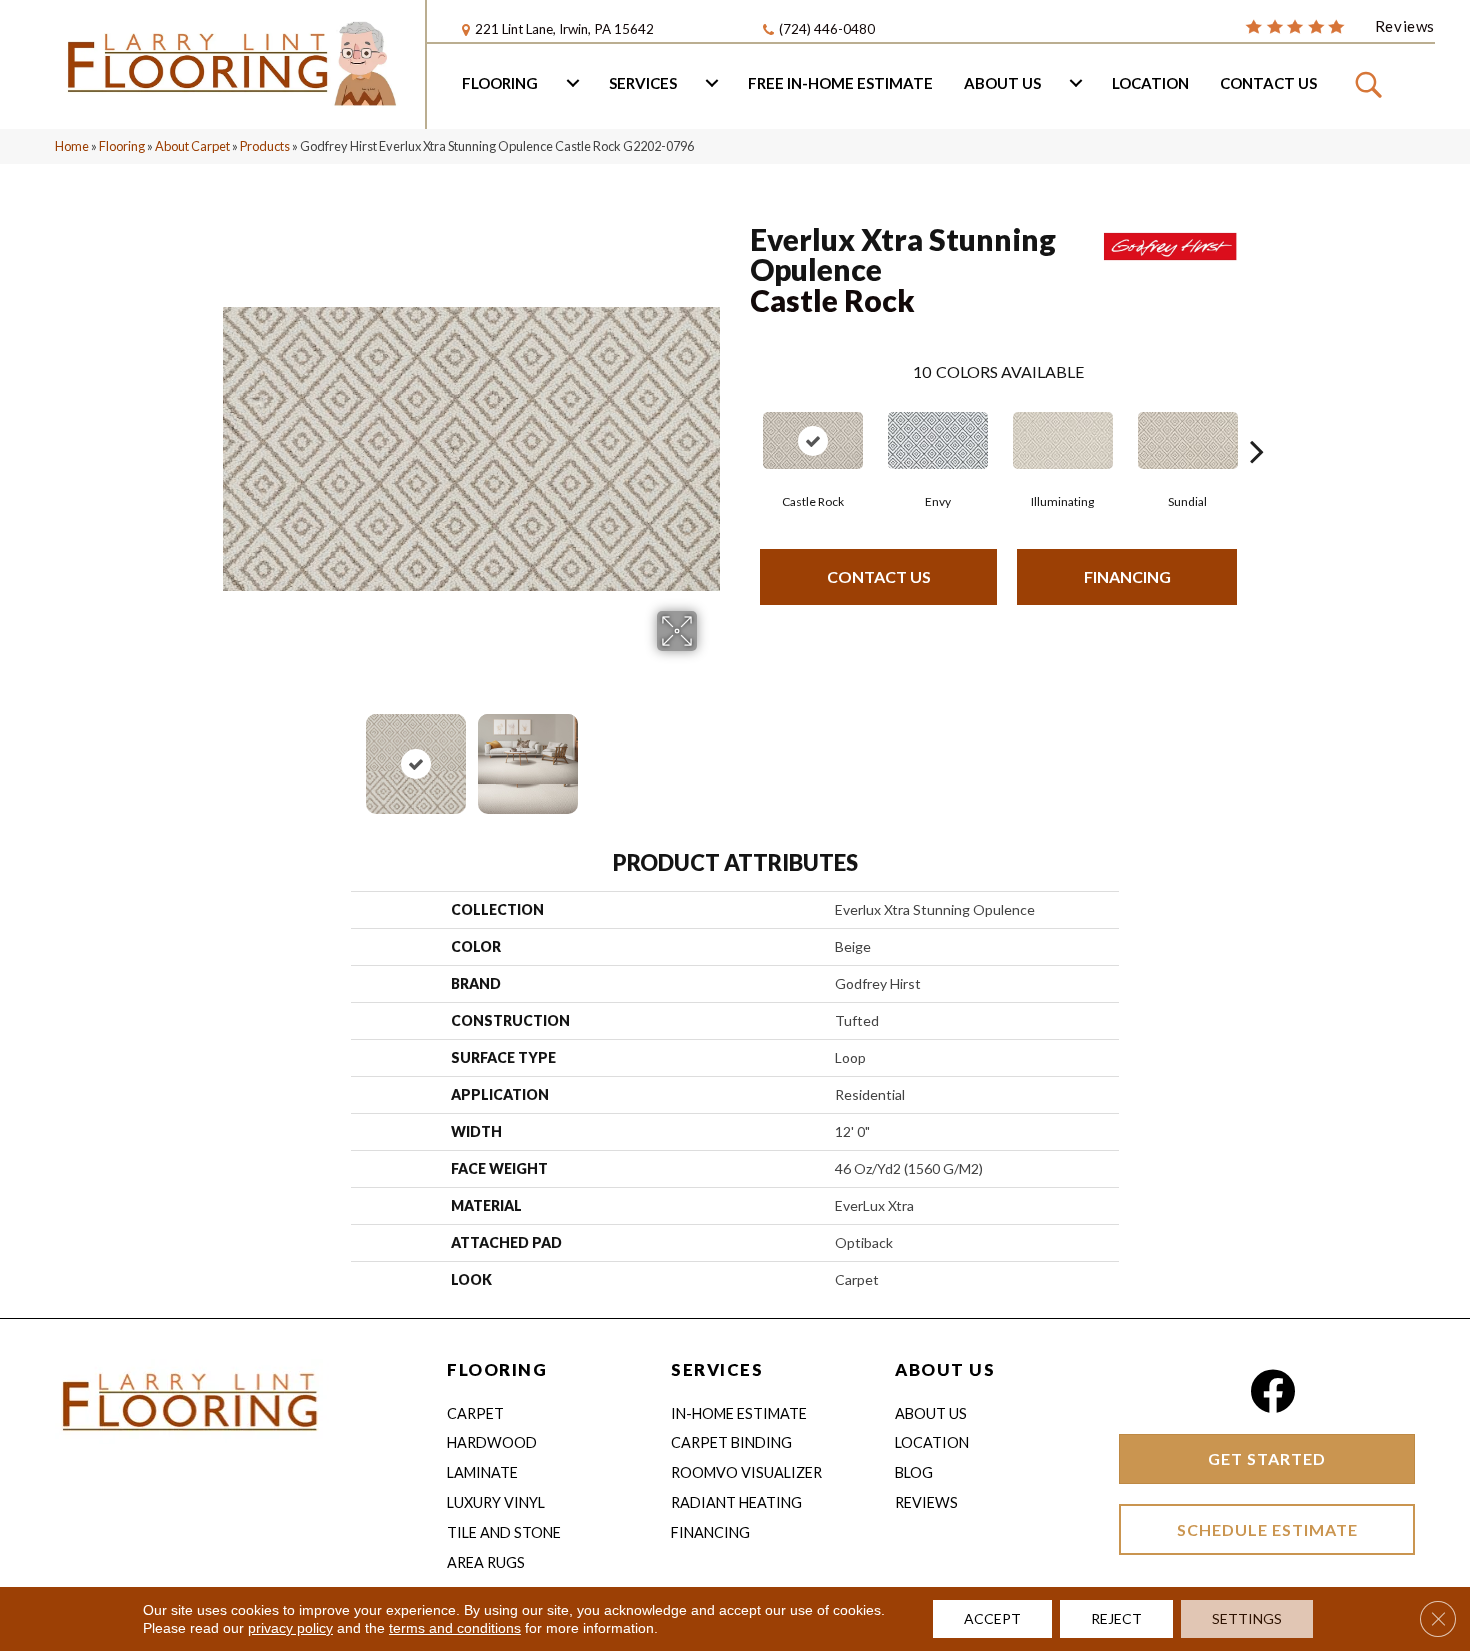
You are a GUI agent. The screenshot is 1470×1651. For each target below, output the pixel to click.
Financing (1127, 576)
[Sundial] (1188, 440)
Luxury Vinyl (496, 1502)
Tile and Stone (504, 1532)
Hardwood (492, 1442)
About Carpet (192, 146)
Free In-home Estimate (840, 83)
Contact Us (1268, 83)
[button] (1371, 83)
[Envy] (938, 440)
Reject (1116, 1618)
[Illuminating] (1063, 440)
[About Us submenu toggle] (1076, 83)
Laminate (482, 1472)
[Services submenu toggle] (712, 83)
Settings (1247, 1618)
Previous (233, 754)
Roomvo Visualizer (746, 1472)
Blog (914, 1472)
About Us (1002, 83)
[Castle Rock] (813, 440)
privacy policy (290, 1628)
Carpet (475, 1413)
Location (1150, 83)
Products (265, 146)
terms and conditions (455, 1628)
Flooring (500, 83)
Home (72, 146)
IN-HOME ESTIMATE (739, 1413)
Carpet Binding (731, 1442)
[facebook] (1272, 1391)
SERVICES (717, 1369)
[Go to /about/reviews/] (1340, 25)
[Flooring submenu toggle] (573, 83)
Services (643, 83)
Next (710, 754)
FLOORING (497, 1369)
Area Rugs (486, 1562)
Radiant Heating (736, 1502)
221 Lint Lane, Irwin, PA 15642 (564, 29)
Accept (992, 1618)
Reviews (926, 1502)
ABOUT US (945, 1369)
